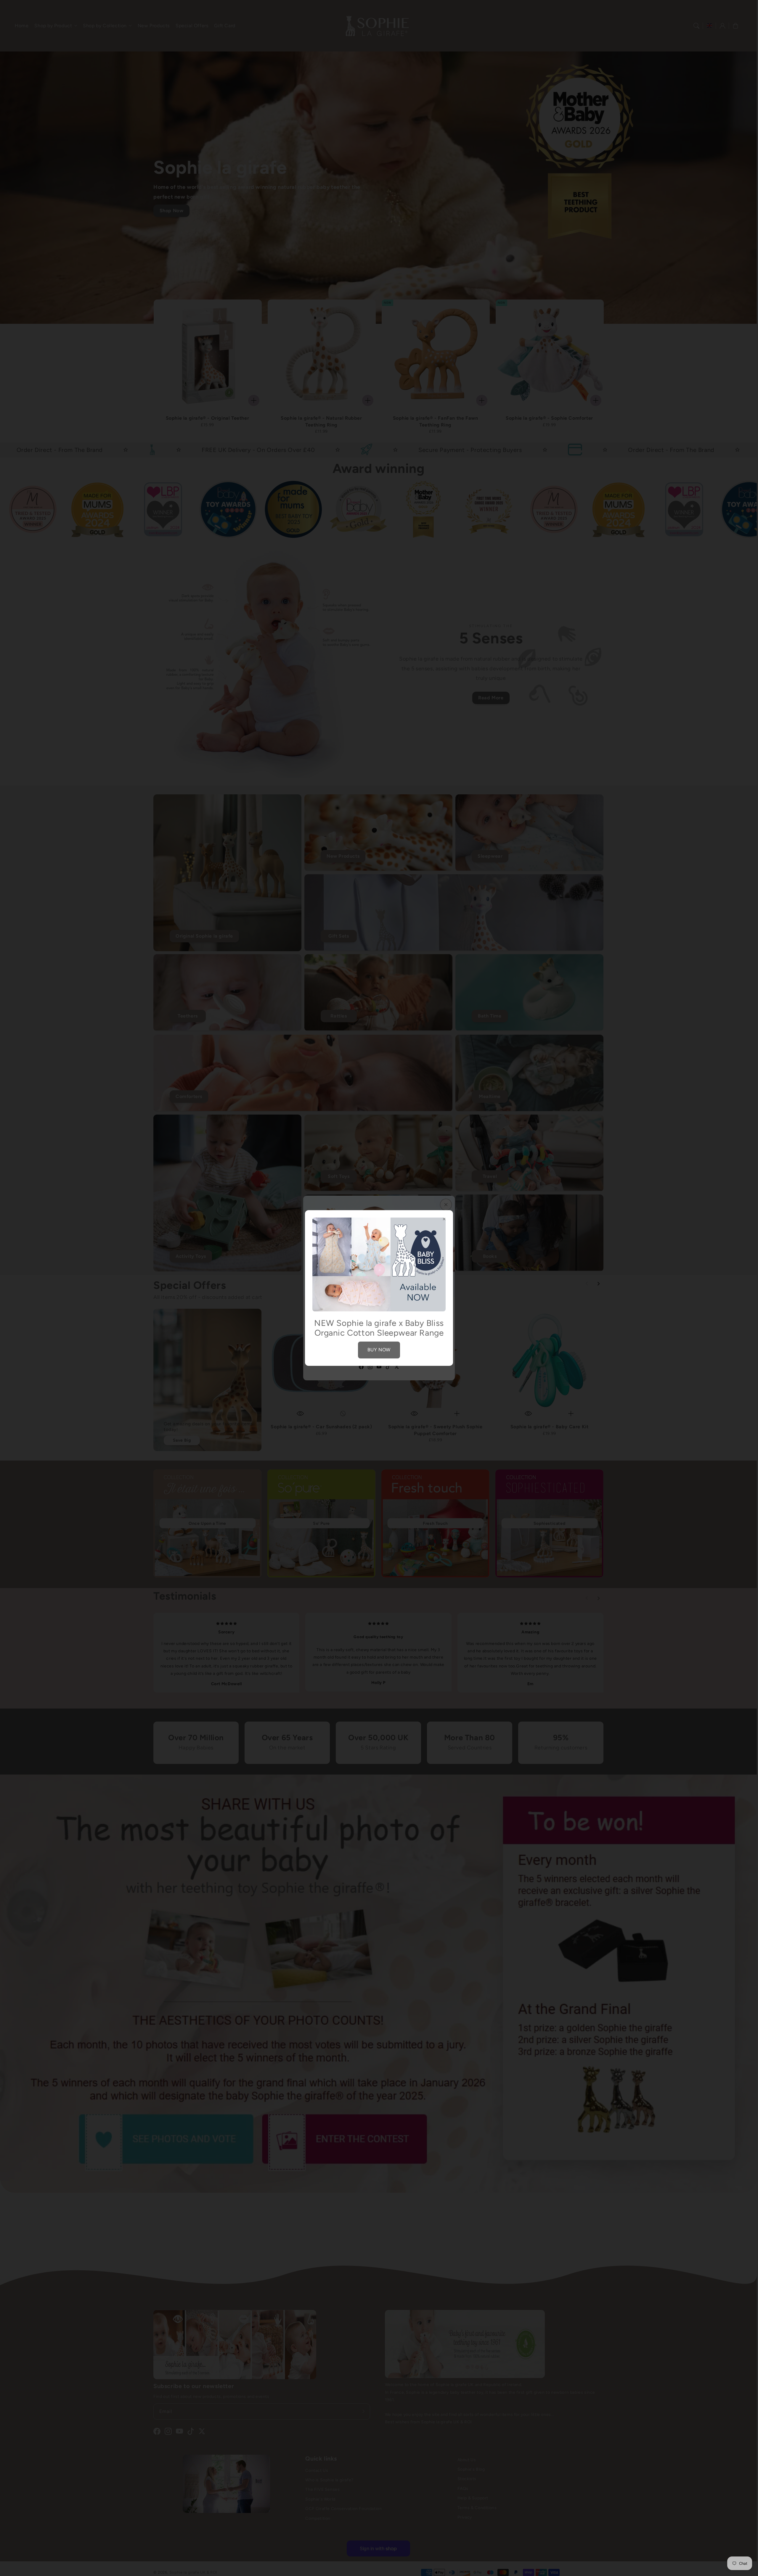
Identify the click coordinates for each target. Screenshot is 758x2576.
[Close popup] (444, 1219)
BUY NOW (379, 1350)
